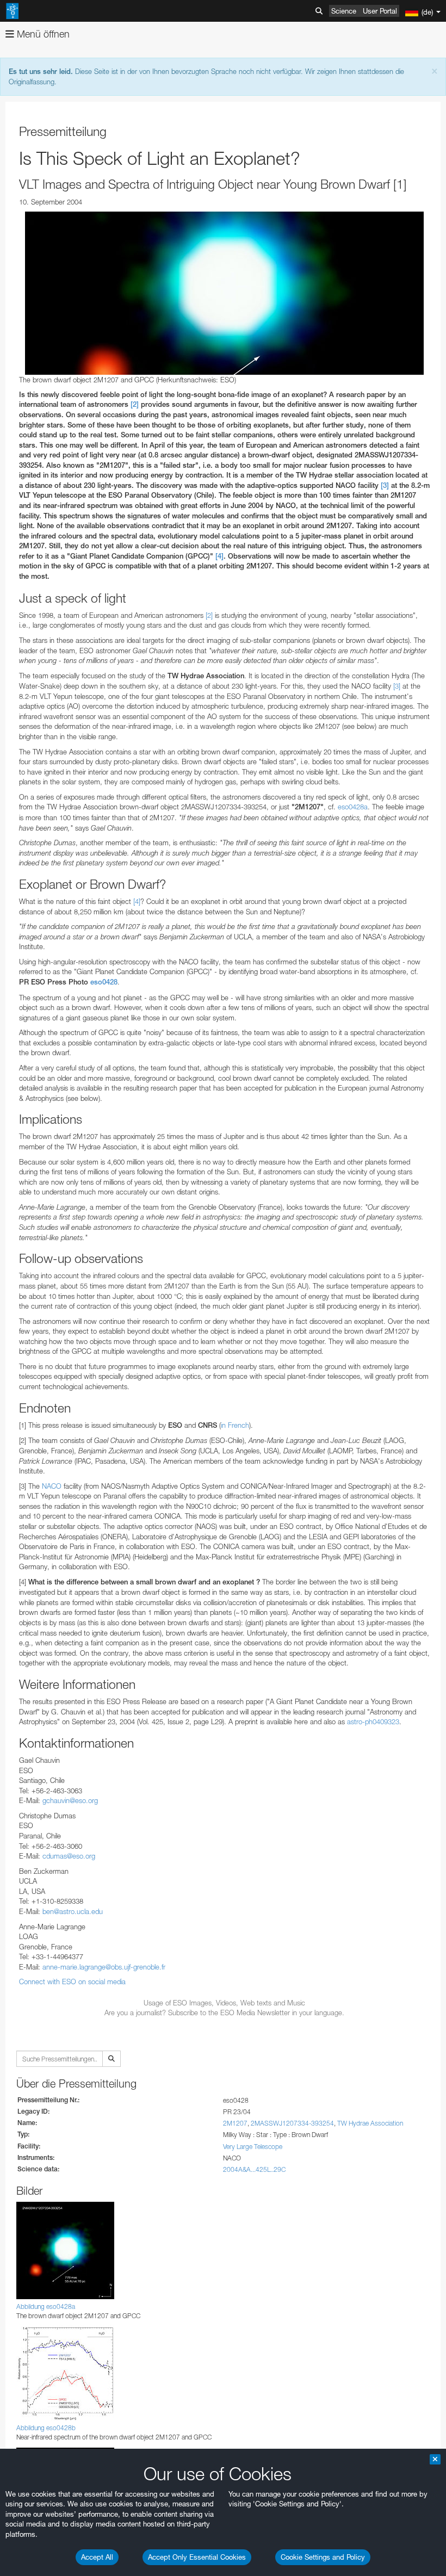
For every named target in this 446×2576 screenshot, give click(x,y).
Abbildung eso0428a (46, 2306)
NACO (52, 1486)
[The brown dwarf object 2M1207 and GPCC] (224, 293)
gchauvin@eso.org (70, 1800)
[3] (385, 485)
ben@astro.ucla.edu (73, 1911)
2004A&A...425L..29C (254, 2169)
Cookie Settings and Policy (323, 2557)
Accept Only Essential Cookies (197, 2557)
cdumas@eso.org (69, 1856)
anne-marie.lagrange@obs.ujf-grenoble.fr (104, 1967)
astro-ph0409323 (373, 1722)
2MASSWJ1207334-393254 (292, 2123)
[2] (135, 404)
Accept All (97, 2557)
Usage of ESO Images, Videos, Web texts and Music (224, 2003)
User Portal (380, 11)
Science (344, 11)
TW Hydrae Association (370, 2123)
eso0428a (353, 807)
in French (235, 1425)
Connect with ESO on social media (72, 1981)
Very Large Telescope (253, 2147)
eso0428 (104, 982)
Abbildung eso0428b (46, 2428)
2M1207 (235, 2123)
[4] (219, 556)
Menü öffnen (42, 34)
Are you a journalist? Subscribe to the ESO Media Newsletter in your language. (224, 2013)
